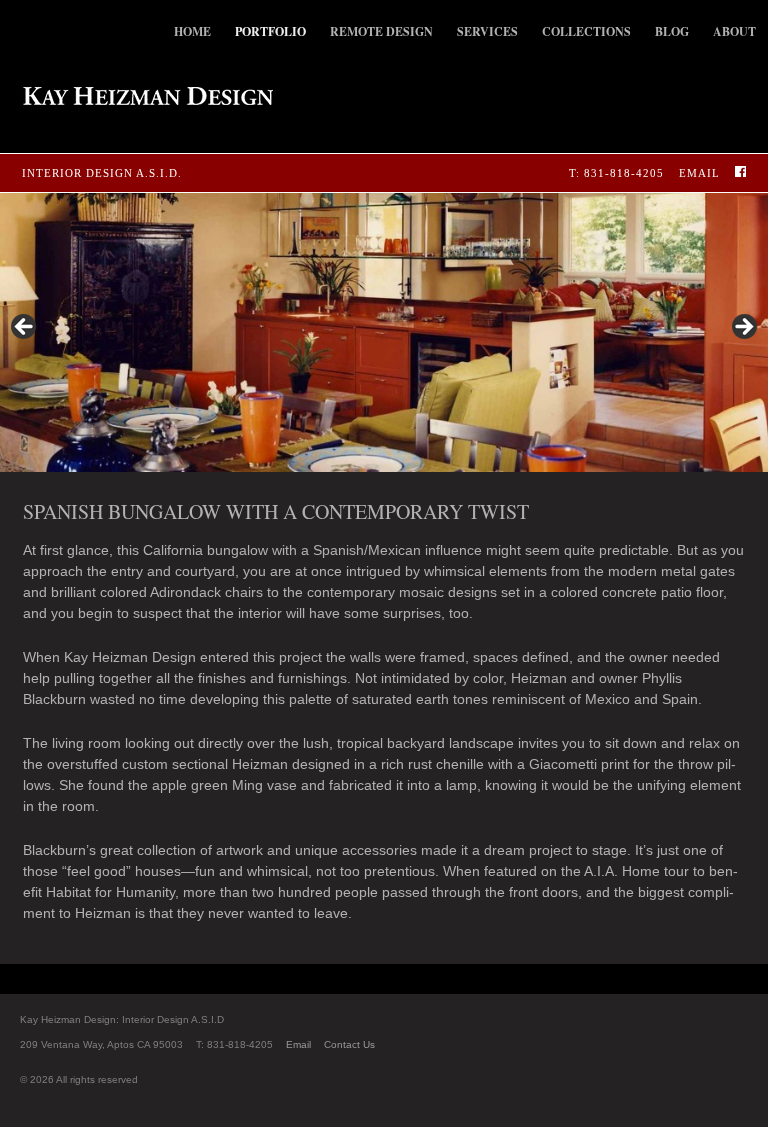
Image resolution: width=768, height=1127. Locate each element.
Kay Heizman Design (136, 96)
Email (699, 173)
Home (192, 31)
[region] (384, 332)
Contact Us (349, 1044)
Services (487, 31)
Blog (672, 31)
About (734, 31)
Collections (586, 31)
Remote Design (381, 31)
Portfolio (270, 31)
